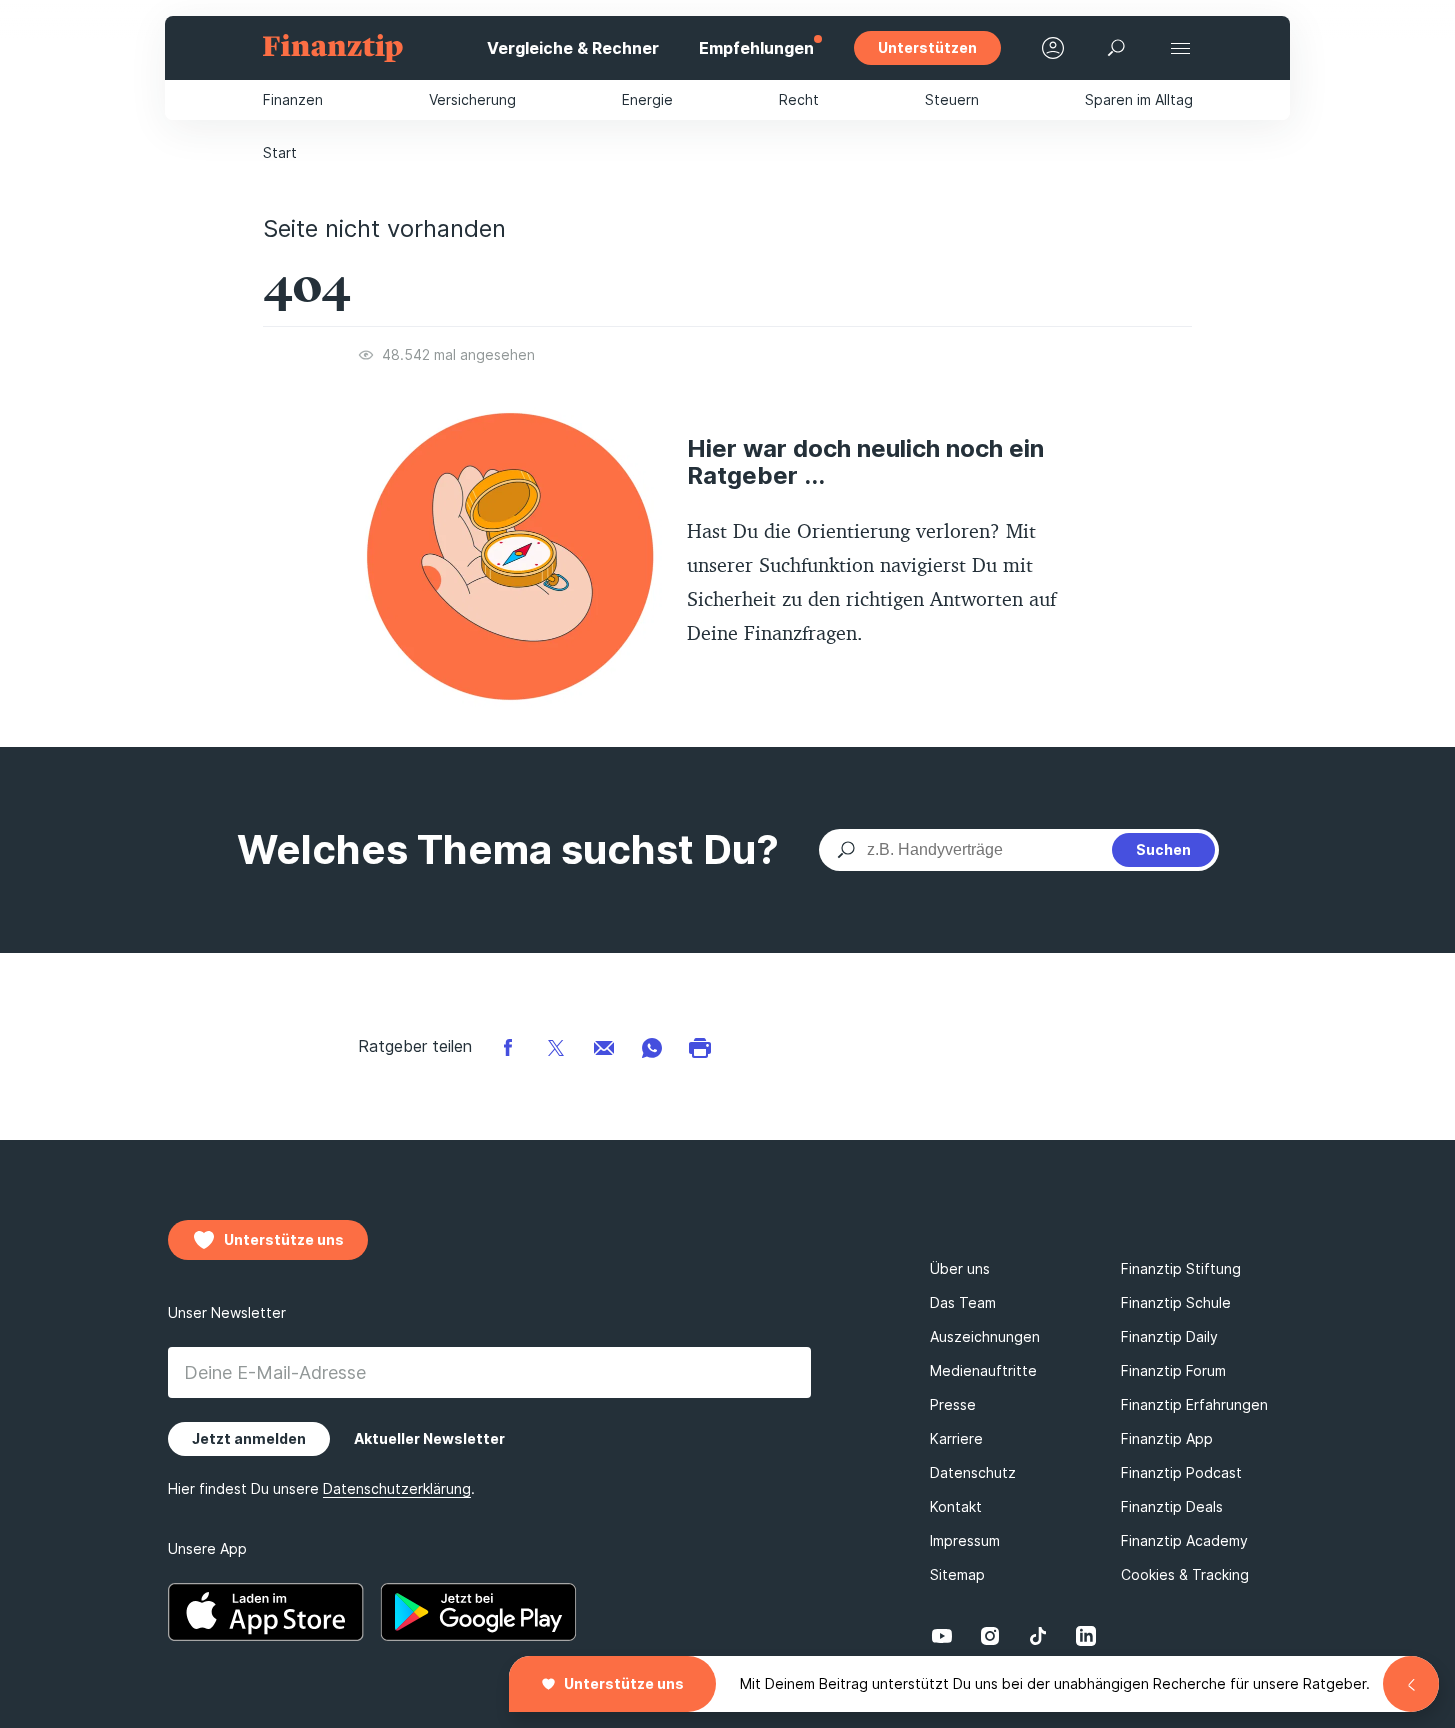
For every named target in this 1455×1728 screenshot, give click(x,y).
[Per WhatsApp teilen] (652, 1046)
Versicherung (472, 99)
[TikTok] (1038, 1636)
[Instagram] (990, 1636)
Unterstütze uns (624, 1683)
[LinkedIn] (1086, 1636)
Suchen (1163, 849)
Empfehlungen (756, 48)
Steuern (952, 99)
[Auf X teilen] (556, 1046)
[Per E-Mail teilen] (604, 1046)
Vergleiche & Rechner (573, 48)
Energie (647, 99)
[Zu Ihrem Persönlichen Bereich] (1053, 48)
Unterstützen (927, 47)
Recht (799, 99)
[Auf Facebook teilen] (508, 1046)
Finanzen (293, 99)
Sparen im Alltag (1139, 99)
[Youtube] (942, 1636)
